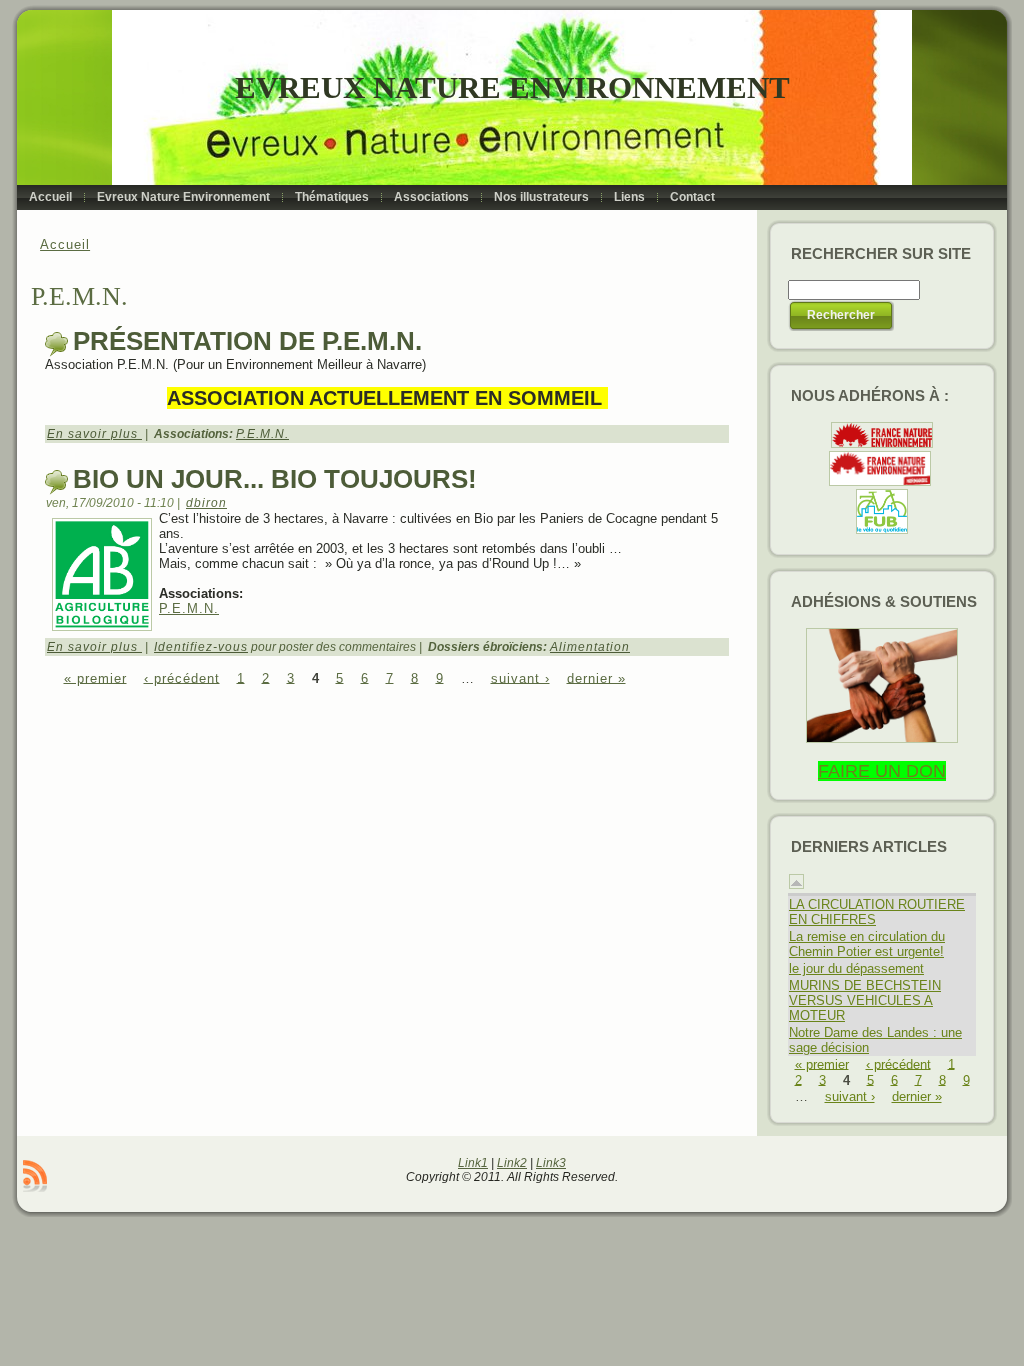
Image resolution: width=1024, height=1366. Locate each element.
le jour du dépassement (856, 968)
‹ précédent (182, 677)
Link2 (512, 1163)
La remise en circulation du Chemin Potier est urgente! (867, 944)
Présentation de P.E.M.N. (247, 341)
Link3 (551, 1163)
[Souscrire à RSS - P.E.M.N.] (35, 1176)
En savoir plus (94, 434)
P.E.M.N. (262, 434)
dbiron (206, 503)
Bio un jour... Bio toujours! (275, 479)
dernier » (596, 677)
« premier (95, 677)
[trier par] (796, 884)
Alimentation (590, 647)
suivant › (520, 677)
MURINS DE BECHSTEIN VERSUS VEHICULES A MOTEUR (865, 1000)
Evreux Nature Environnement (512, 87)
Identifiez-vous (201, 647)
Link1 (473, 1163)
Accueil (65, 244)
